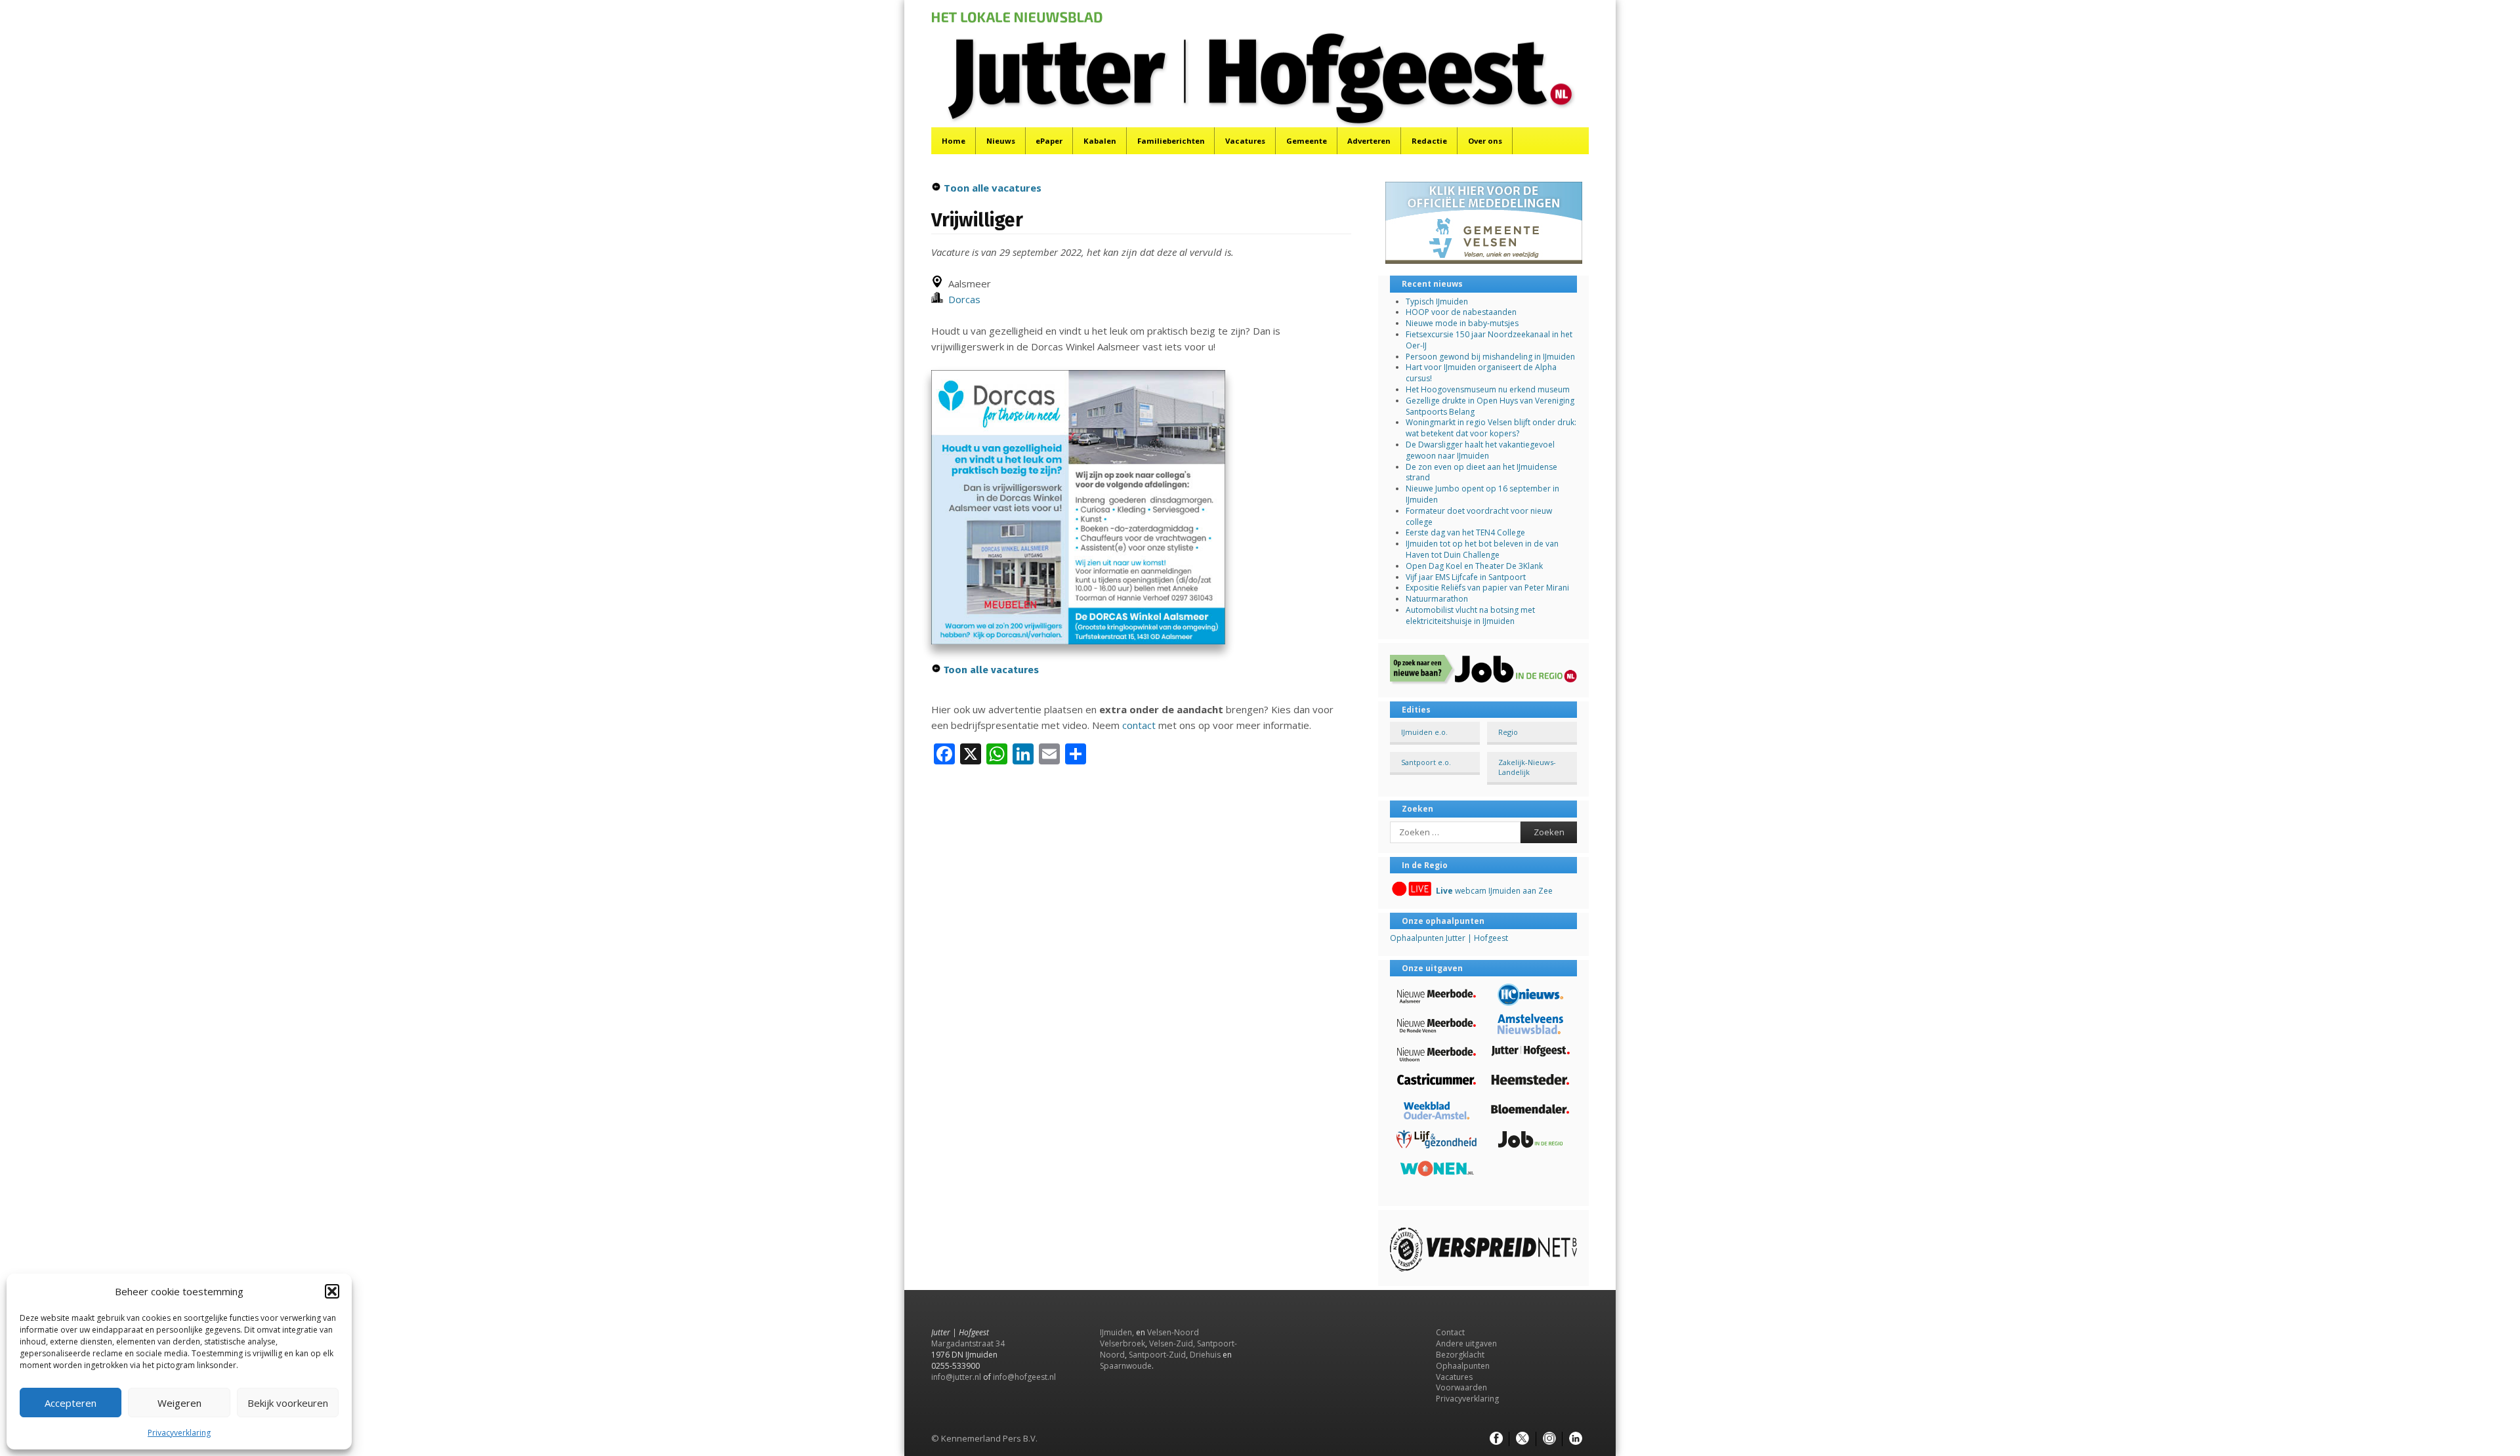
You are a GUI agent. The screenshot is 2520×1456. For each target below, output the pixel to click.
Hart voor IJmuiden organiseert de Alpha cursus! (1481, 373)
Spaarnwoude (1126, 1366)
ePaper (1049, 141)
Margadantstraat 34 (968, 1343)
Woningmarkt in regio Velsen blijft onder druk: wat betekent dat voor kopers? (1491, 428)
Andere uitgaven (1466, 1343)
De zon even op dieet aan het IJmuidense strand (1481, 472)
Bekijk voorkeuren (288, 1403)
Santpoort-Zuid (1157, 1355)
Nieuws (1001, 141)
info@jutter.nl (956, 1377)
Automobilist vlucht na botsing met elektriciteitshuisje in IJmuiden (1470, 615)
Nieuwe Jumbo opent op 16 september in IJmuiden (1482, 494)
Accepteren (71, 1403)
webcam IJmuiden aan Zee (1494, 891)
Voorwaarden (1461, 1387)
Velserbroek (1123, 1343)
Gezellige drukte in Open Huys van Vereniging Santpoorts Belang (1490, 406)
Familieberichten (1171, 141)
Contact (1450, 1332)
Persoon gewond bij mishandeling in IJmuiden (1490, 357)
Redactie (1429, 141)
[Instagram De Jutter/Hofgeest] (1549, 1439)
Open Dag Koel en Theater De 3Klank (1474, 566)
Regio (1508, 732)
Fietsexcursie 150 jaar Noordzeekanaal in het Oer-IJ (1489, 340)
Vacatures (1245, 141)
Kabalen (1100, 141)
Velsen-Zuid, (1172, 1343)
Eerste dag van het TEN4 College (1465, 532)
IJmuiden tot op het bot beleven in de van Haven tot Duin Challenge (1482, 549)
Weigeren (179, 1403)
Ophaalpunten (1463, 1366)
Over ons (1485, 141)
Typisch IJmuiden (1437, 302)
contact (1139, 725)
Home (954, 141)
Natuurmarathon (1437, 599)
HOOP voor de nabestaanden (1461, 312)
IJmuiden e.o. (1424, 732)
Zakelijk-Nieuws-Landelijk (1527, 767)
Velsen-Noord (1173, 1332)
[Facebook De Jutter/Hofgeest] (1496, 1439)
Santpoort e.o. (1426, 762)
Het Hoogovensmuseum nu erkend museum (1488, 389)
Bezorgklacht (1460, 1355)
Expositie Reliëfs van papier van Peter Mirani (1487, 588)
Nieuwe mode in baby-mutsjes (1462, 323)
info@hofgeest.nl (1024, 1377)
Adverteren (1369, 141)
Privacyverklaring (179, 1433)
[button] (332, 1291)
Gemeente (1307, 141)
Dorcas (962, 299)
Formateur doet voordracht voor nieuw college (1479, 516)
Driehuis (1205, 1355)
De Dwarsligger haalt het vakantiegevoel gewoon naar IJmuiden (1480, 450)
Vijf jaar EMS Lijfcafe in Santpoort (1466, 577)
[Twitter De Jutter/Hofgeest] (1522, 1439)
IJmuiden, (1117, 1332)
